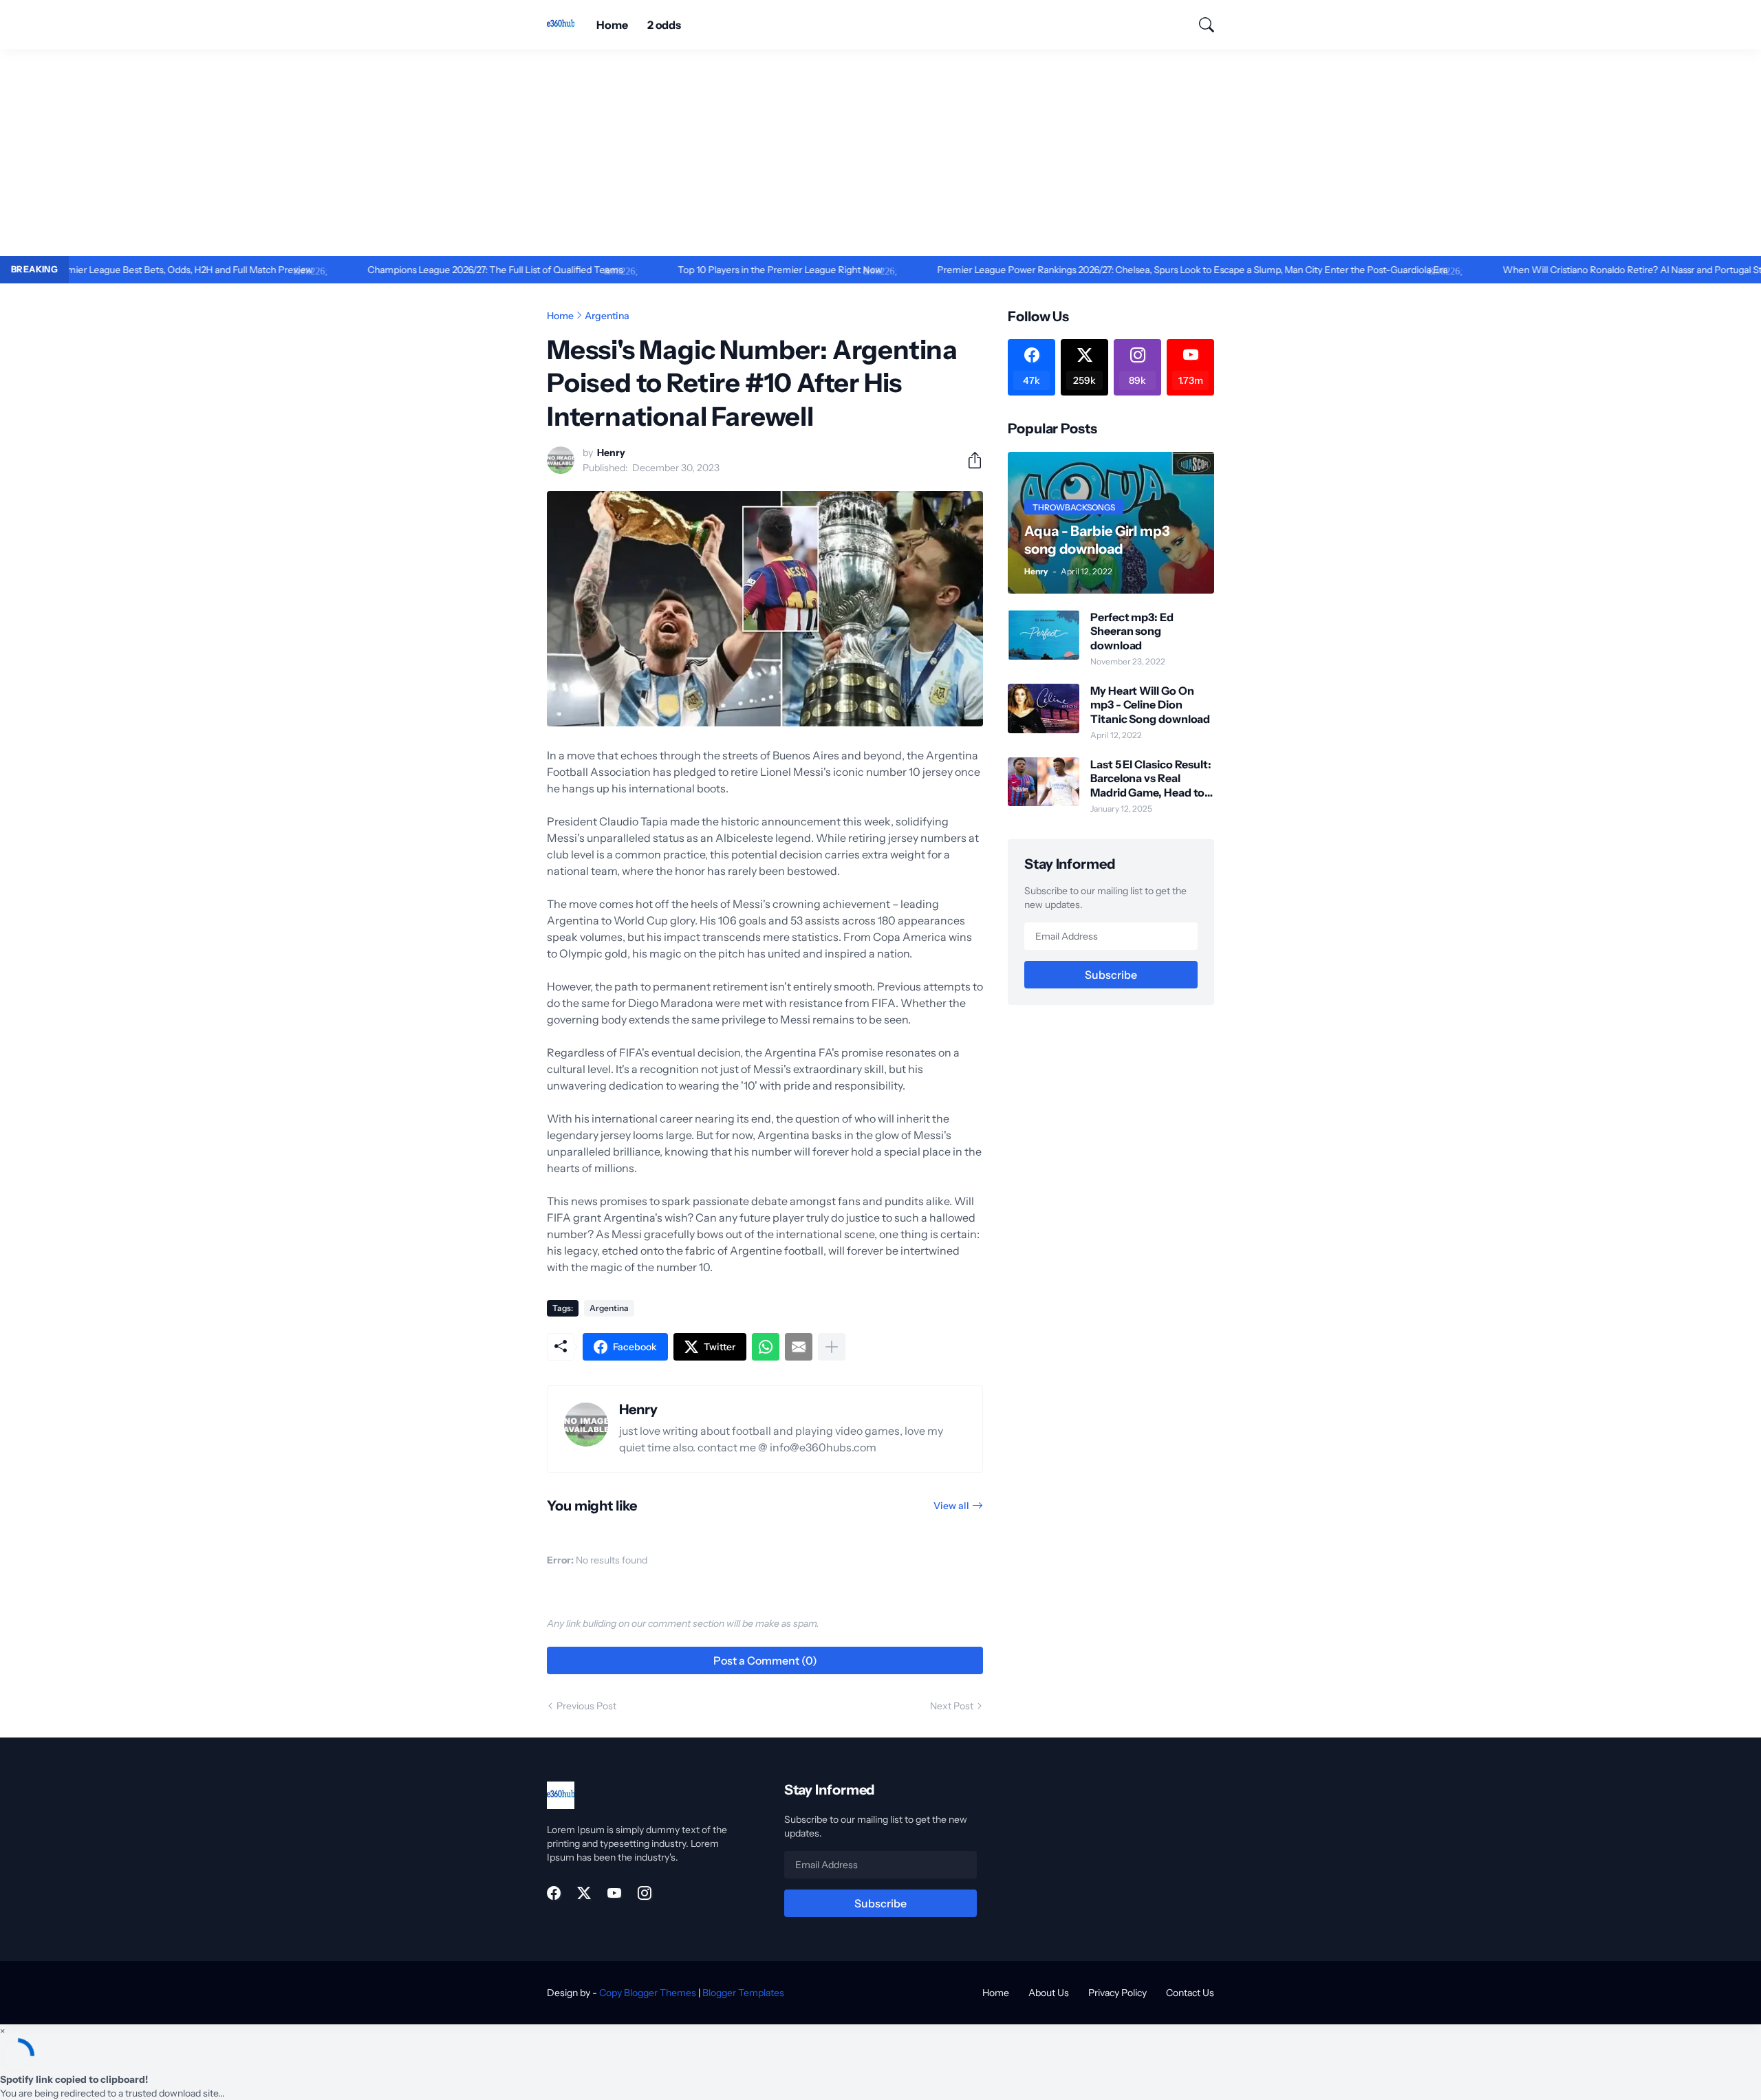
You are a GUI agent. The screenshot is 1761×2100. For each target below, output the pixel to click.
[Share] (969, 460)
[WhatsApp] (766, 1347)
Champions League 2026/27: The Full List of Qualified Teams (429, 270)
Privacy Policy (1117, 1993)
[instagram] (645, 1893)
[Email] (799, 1347)
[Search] (1200, 25)
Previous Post (586, 1706)
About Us (1049, 1993)
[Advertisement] (880, 153)
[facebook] (554, 1893)
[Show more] (832, 1347)
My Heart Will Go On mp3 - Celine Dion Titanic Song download (1150, 705)
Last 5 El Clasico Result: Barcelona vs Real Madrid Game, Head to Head (1151, 778)
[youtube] (614, 1893)
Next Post (952, 1706)
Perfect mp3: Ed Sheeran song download (1132, 631)
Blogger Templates (743, 1993)
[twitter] (584, 1893)
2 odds (665, 25)
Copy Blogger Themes (648, 1993)
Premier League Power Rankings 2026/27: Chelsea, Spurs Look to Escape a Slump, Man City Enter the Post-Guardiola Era (1126, 270)
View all (951, 1506)
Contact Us (1190, 1993)
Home (612, 25)
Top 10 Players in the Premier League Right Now (714, 270)
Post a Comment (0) (765, 1660)
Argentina (607, 316)
